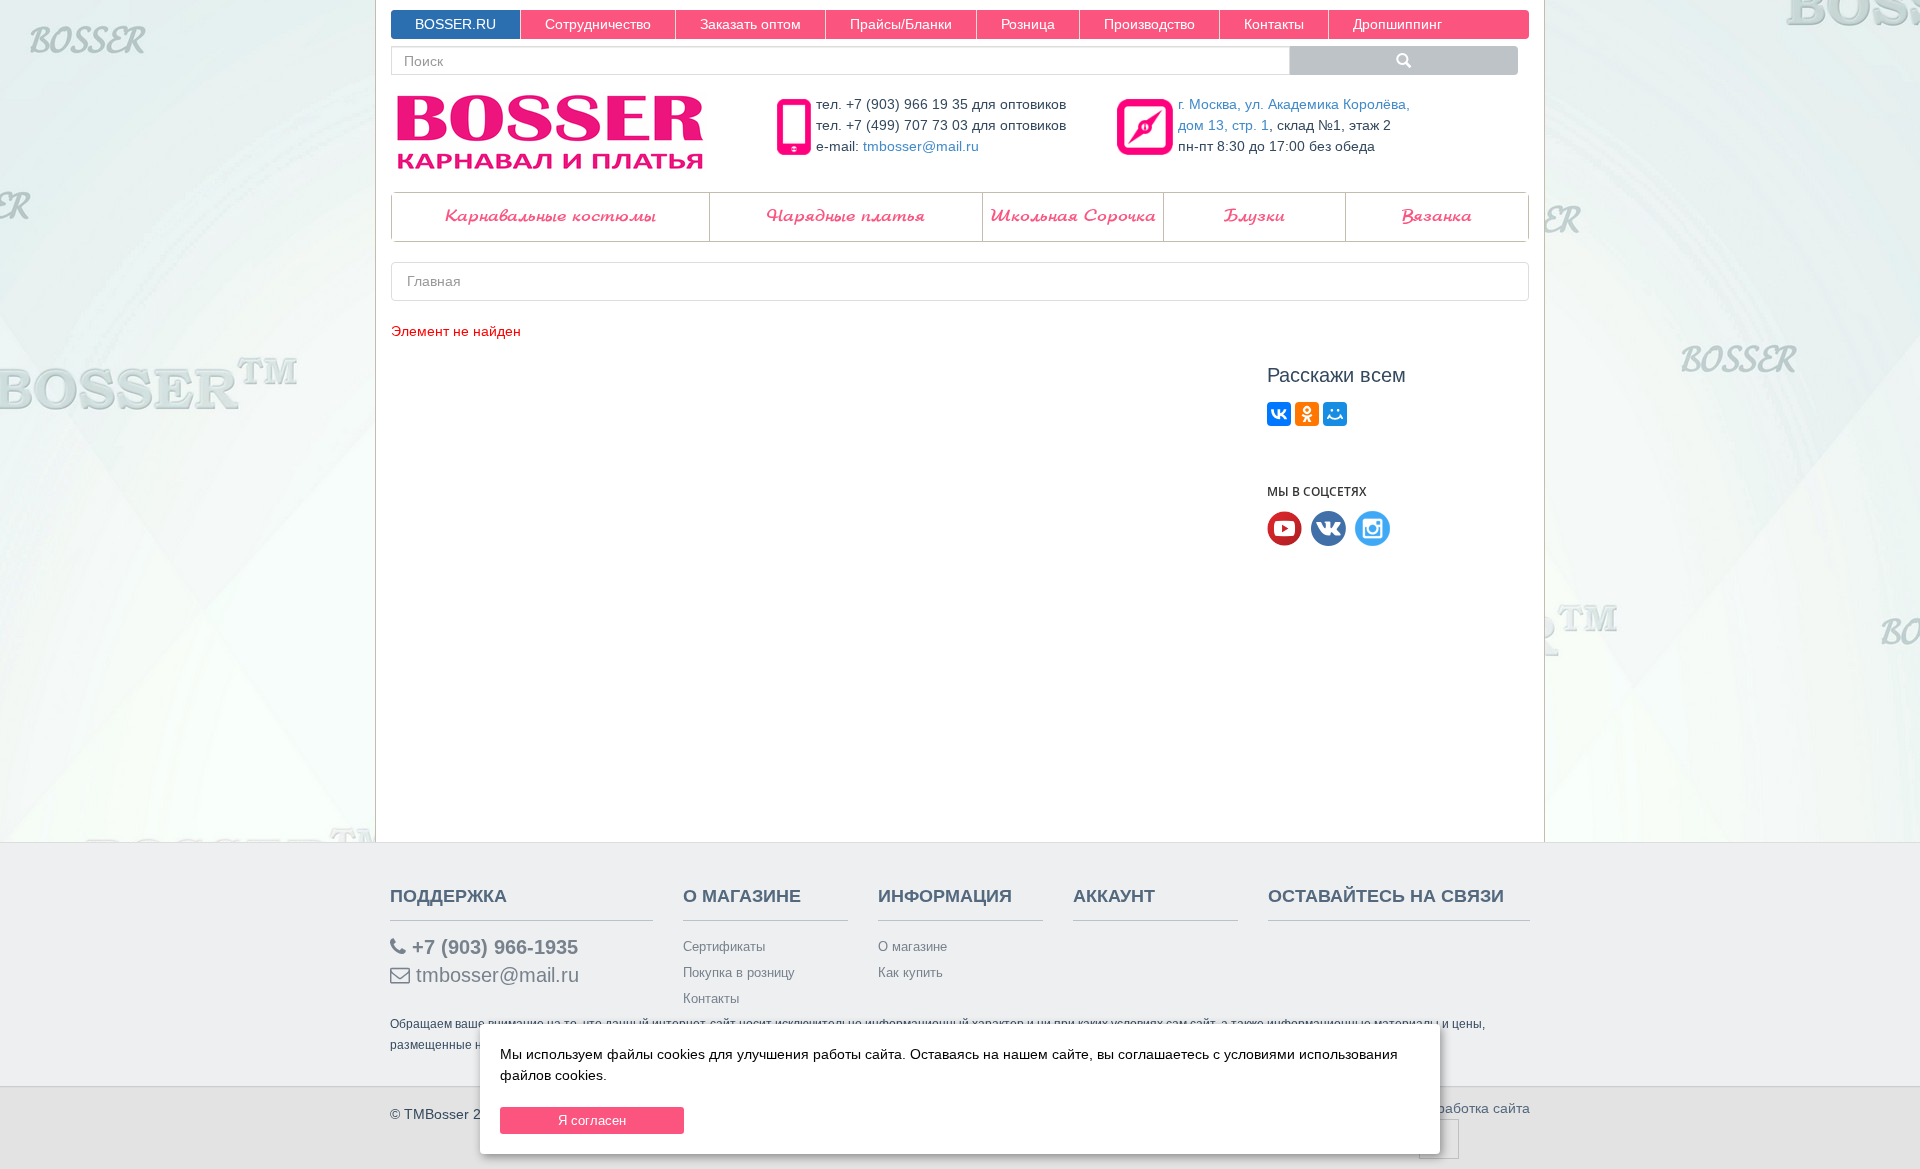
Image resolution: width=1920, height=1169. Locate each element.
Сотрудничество (598, 24)
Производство (1149, 24)
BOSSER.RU (455, 24)
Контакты (1274, 24)
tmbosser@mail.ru (921, 146)
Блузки (1254, 216)
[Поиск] (1404, 60)
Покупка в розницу (739, 972)
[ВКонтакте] (1279, 414)
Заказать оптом (750, 24)
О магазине (912, 946)
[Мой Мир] (1335, 414)
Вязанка (1437, 216)
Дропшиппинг (1397, 24)
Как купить (910, 972)
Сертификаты (724, 946)
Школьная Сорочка (1073, 216)
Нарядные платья (846, 216)
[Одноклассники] (1307, 414)
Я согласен (592, 1120)
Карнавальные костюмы (550, 216)
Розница (1028, 24)
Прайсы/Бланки (901, 24)
